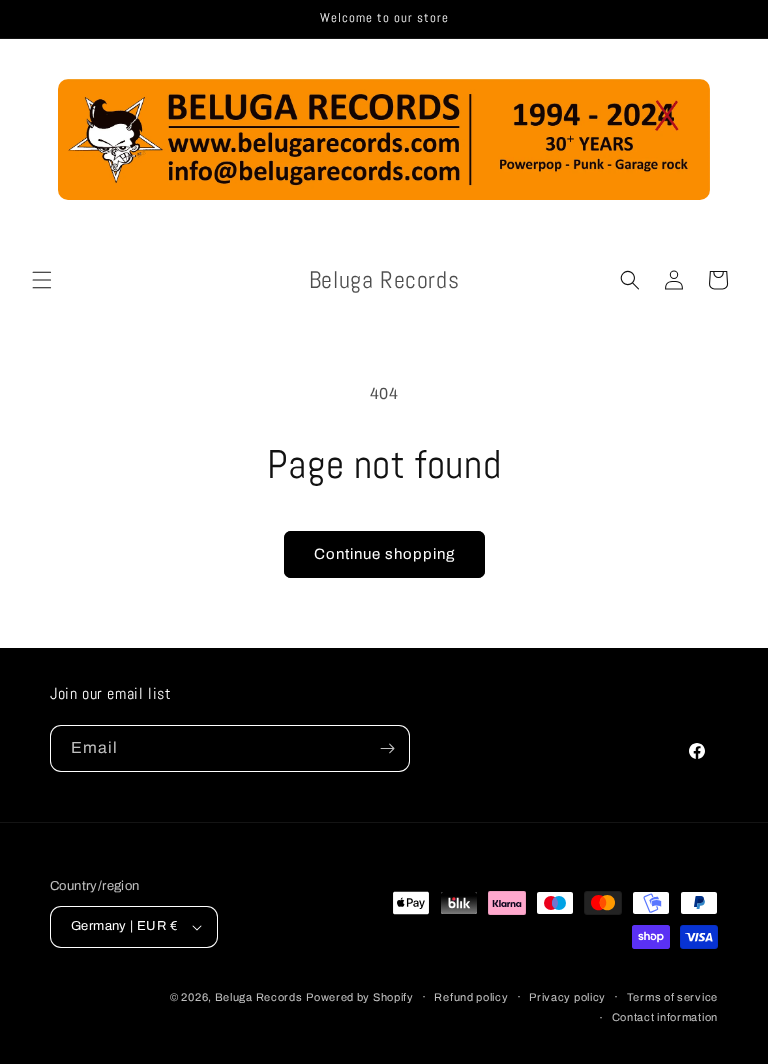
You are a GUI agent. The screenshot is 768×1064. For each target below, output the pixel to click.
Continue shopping (384, 554)
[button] (42, 280)
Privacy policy (567, 997)
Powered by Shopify (360, 997)
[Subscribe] (387, 748)
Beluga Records (259, 997)
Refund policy (471, 997)
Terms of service (672, 997)
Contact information (665, 1017)
